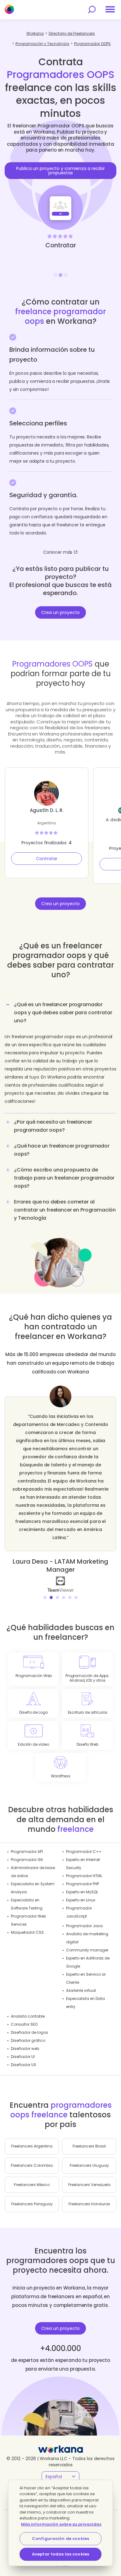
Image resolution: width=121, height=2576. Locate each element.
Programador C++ (84, 1852)
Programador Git (27, 1860)
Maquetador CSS (27, 1932)
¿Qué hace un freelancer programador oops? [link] (62, 1150)
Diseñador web (25, 2049)
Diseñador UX (23, 2065)
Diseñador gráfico (28, 2040)
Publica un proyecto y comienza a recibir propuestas (60, 171)
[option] (60, 193)
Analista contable (28, 2016)
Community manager (87, 1950)
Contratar (47, 859)
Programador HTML (84, 1876)
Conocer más (58, 552)
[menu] (110, 9)
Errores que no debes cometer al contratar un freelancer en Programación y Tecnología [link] (65, 1210)
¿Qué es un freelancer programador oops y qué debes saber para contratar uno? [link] (63, 1013)
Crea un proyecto (60, 612)
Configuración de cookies (60, 2539)
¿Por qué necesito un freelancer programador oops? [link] (53, 1126)
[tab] (60, 1055)
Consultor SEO (24, 2024)
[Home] (9, 9)
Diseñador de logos (29, 2032)
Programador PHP (83, 1884)
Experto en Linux (81, 1900)
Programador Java (84, 1926)
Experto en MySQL (82, 1892)
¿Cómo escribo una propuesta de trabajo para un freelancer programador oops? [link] (64, 1178)
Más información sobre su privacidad (62, 2524)
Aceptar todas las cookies (60, 2554)
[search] (92, 9)
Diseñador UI (23, 2057)
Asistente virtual (81, 1990)
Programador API (27, 1852)
